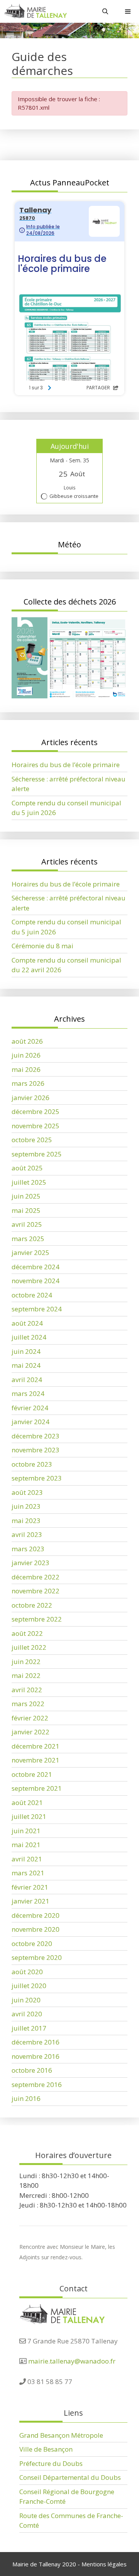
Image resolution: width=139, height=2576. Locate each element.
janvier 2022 (31, 1732)
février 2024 (30, 1408)
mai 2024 (26, 1365)
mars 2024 (28, 1393)
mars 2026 (28, 1083)
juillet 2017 (29, 2028)
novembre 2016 (36, 2056)
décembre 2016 (36, 2042)
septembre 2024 (37, 1309)
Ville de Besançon (46, 2449)
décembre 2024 (36, 1267)
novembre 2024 (36, 1281)
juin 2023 (26, 1506)
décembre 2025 (36, 1111)
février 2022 (30, 1718)
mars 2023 (28, 1549)
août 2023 (27, 1492)
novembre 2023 (36, 1450)
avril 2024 (27, 1380)
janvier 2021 (31, 1901)
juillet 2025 (29, 1182)
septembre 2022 (37, 1619)
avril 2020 (27, 2014)
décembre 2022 (36, 1577)
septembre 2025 (37, 1154)
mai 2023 (26, 1521)
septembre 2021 (37, 1788)
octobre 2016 (32, 2070)
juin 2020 (26, 2000)
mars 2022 (28, 1704)
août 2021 (27, 1803)
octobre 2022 (32, 1605)
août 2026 (27, 1041)
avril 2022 (27, 1690)
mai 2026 (26, 1069)
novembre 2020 (36, 1929)
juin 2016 (26, 2098)
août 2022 (27, 1633)
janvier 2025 (31, 1252)
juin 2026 (26, 1055)
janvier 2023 (31, 1563)
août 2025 (27, 1168)
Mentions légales (104, 2564)
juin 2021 (26, 1831)
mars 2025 (28, 1239)
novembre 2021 (36, 1760)
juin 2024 (26, 1351)
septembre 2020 (37, 1957)
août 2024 (27, 1323)
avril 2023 (27, 1534)
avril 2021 (27, 1859)
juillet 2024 (29, 1337)
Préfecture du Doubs (51, 2463)
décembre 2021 (36, 1746)
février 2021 (30, 1887)
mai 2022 (26, 1675)
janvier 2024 (31, 1422)
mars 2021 (28, 1873)
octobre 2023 (32, 1464)
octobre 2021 (32, 1774)
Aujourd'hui (70, 446)
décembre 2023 (36, 1436)
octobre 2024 (32, 1295)
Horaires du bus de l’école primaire (66, 765)
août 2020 (27, 1972)
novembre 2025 (36, 1126)
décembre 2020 (36, 1915)
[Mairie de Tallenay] (35, 11)
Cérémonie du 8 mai (42, 946)
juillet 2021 (29, 1816)
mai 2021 (26, 1845)
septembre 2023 (37, 1478)
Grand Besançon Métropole (61, 2435)
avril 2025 (27, 1224)
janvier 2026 (31, 1098)
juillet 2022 (29, 1647)
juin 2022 (26, 1662)
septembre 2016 (37, 2084)
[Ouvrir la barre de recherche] (105, 11)
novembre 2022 (36, 1591)
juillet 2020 (29, 1986)
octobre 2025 (32, 1140)
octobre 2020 (32, 1943)
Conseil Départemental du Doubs (70, 2477)
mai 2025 (26, 1210)
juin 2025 (26, 1196)
